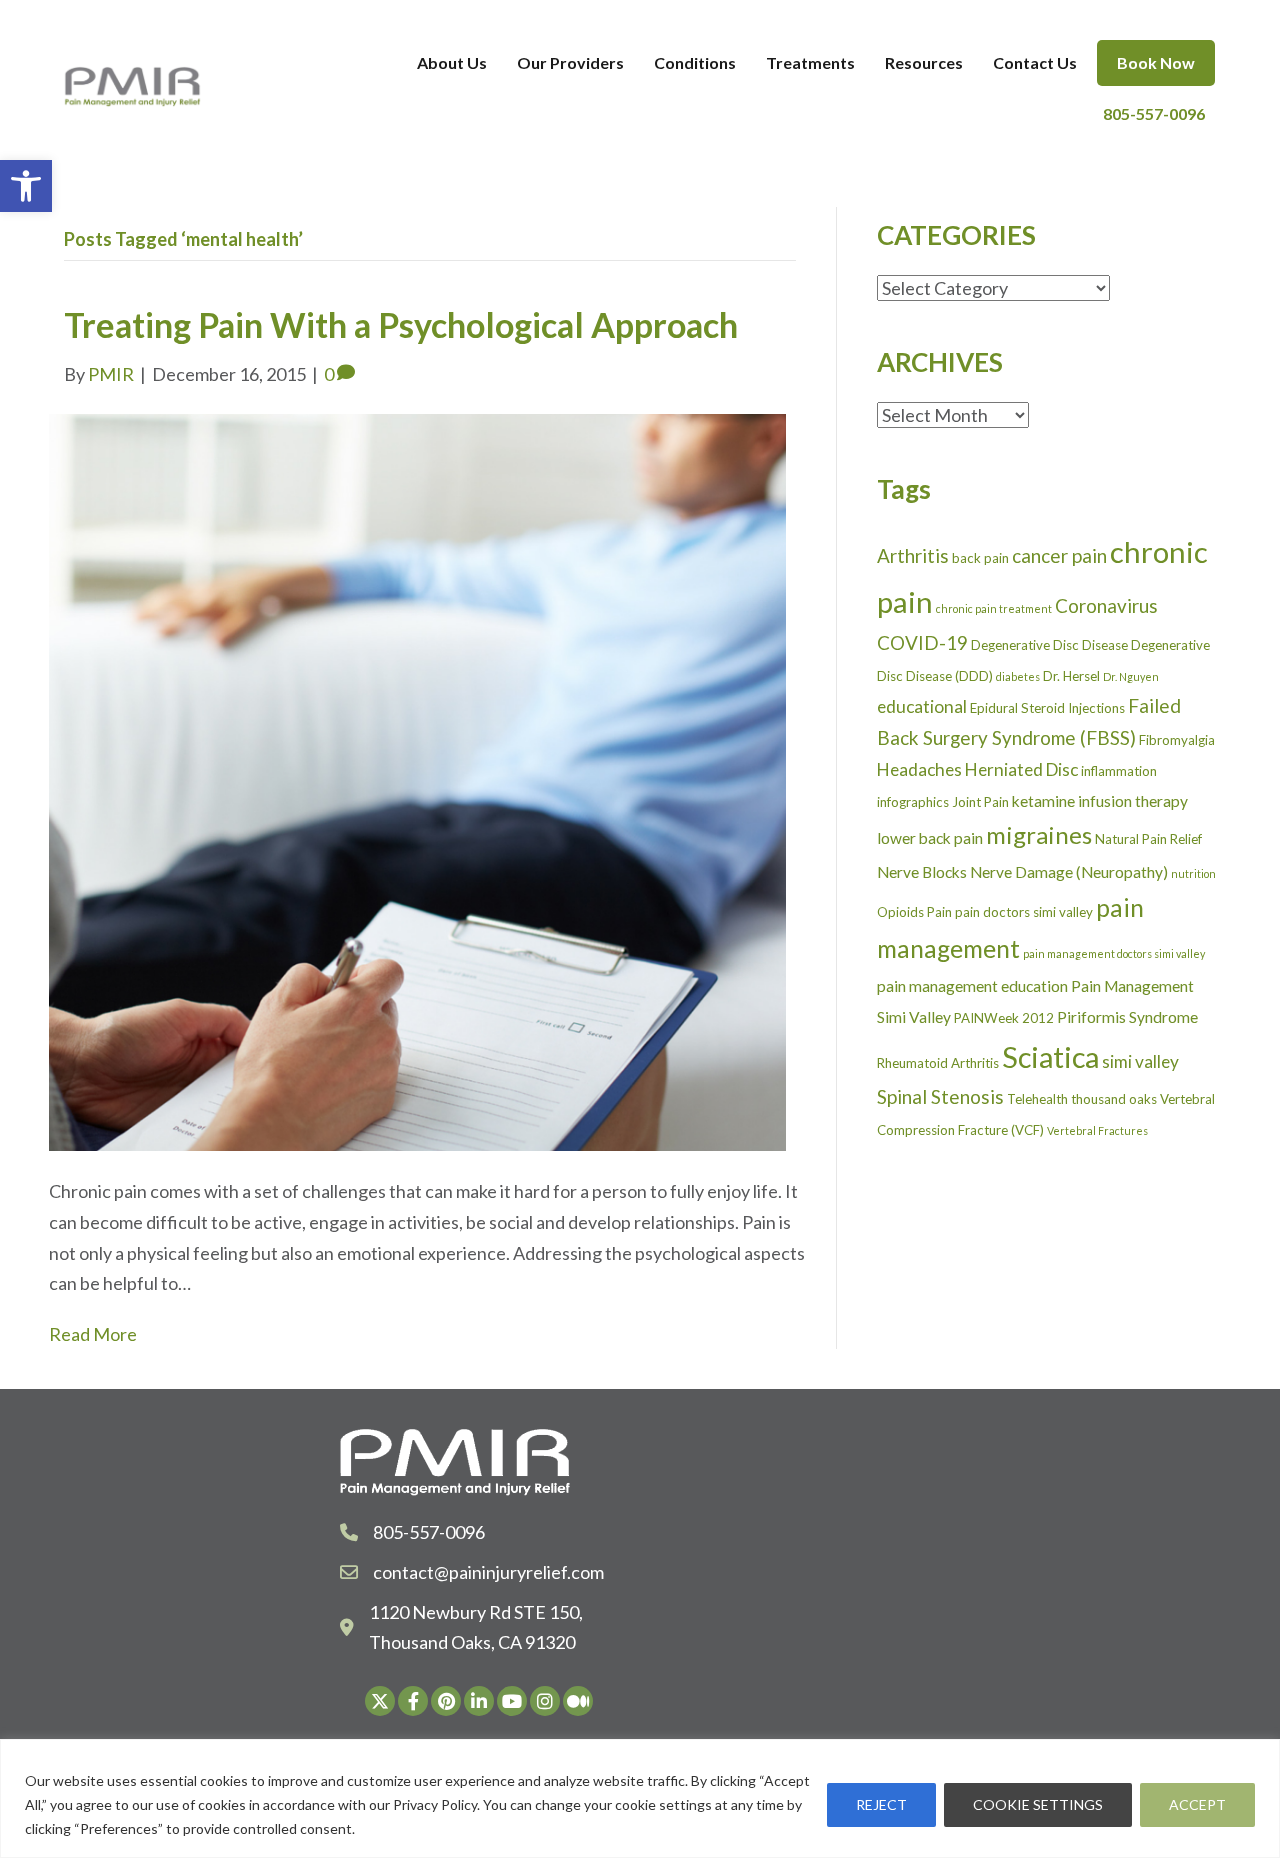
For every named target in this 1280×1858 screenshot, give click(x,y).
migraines (1039, 834)
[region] (640, 1798)
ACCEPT (1197, 1804)
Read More (93, 1334)
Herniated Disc (1021, 769)
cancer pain (1059, 555)
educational (922, 706)
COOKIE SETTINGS (1038, 1804)
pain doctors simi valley (1024, 912)
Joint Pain (980, 802)
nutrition (1193, 873)
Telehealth (1037, 1099)
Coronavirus (1106, 605)
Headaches (919, 769)
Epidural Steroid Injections (1047, 708)
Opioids (900, 912)
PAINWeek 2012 (1004, 1018)
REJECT (881, 1804)
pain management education (972, 986)
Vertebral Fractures (1097, 1130)
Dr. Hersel (1071, 676)
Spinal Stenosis (940, 1096)
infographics (913, 802)
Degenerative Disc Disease (1049, 645)
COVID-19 (922, 642)
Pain (939, 912)
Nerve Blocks (922, 872)
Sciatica (1050, 1056)
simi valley (1140, 1061)
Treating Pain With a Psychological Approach (401, 324)
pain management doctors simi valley (1114, 953)
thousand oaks (1114, 1099)
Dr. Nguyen (1131, 676)
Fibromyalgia (1177, 740)
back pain (980, 558)
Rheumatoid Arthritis (938, 1063)
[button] (26, 186)
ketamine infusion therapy (1100, 801)
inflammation (1119, 771)
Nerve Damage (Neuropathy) (1069, 872)
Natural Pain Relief (1148, 839)
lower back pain (930, 838)
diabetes (1018, 676)
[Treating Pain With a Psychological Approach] (417, 780)
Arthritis (913, 555)
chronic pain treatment (994, 608)
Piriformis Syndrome (1127, 1017)
